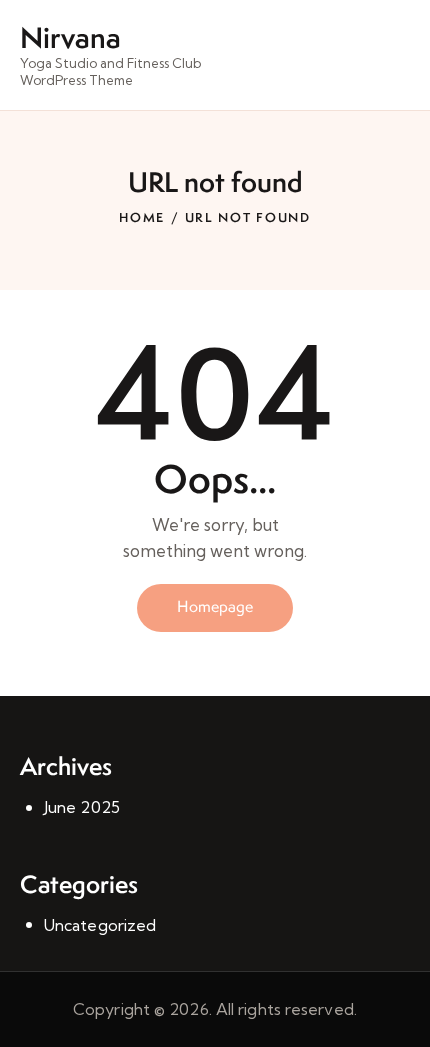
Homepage (215, 606)
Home (142, 217)
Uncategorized (100, 925)
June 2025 (82, 807)
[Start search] (395, 58)
